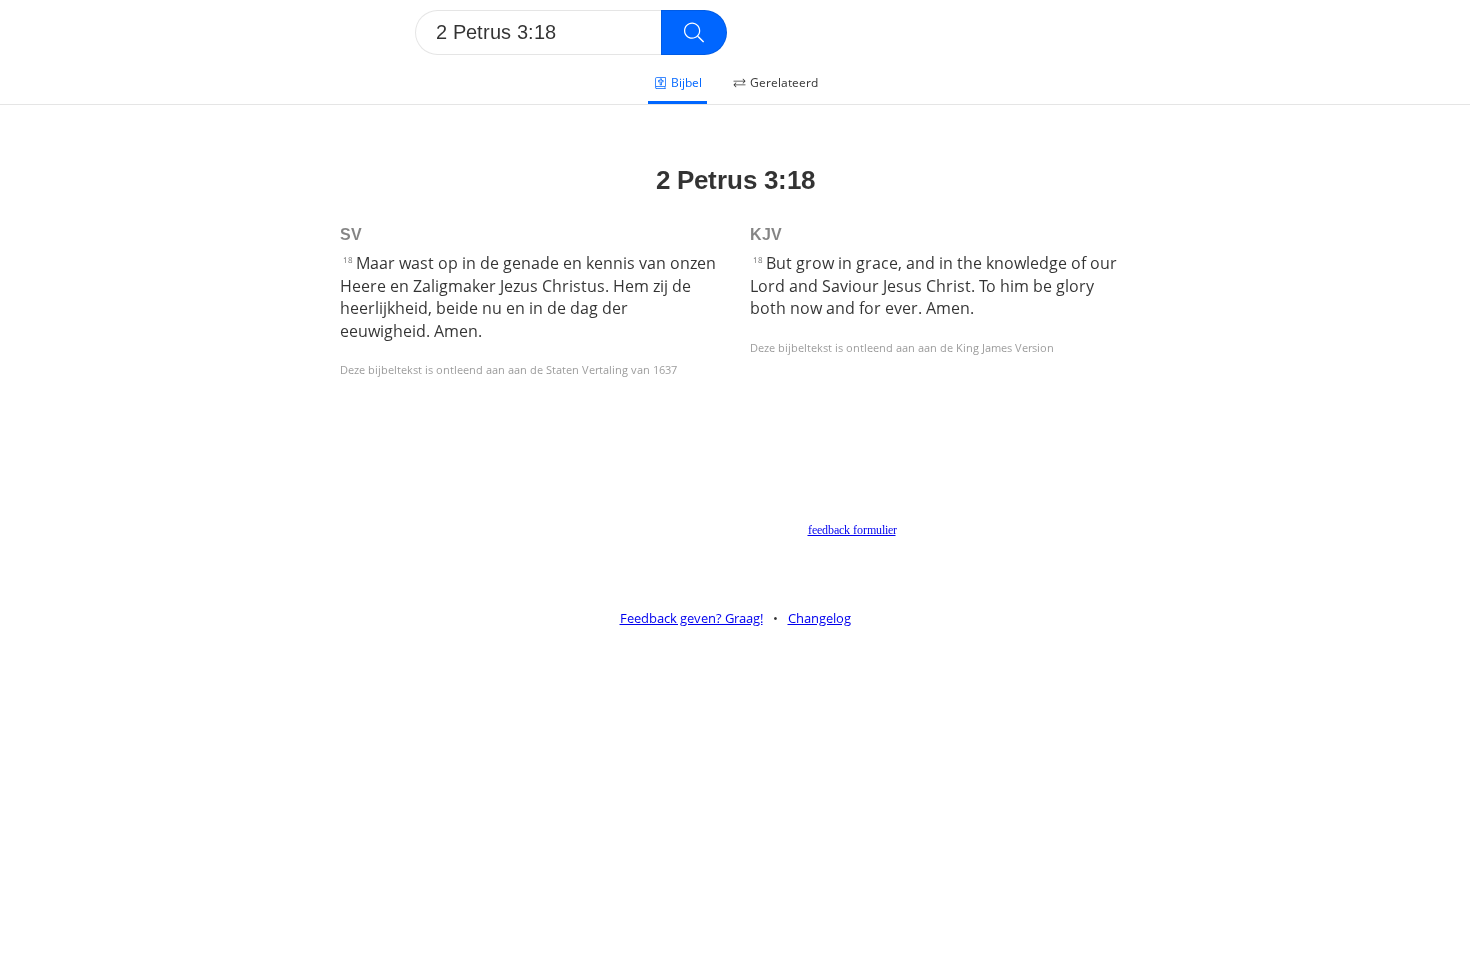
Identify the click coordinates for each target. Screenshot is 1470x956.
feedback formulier (852, 530)
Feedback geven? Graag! (691, 618)
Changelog (819, 618)
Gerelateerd (784, 82)
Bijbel (686, 82)
